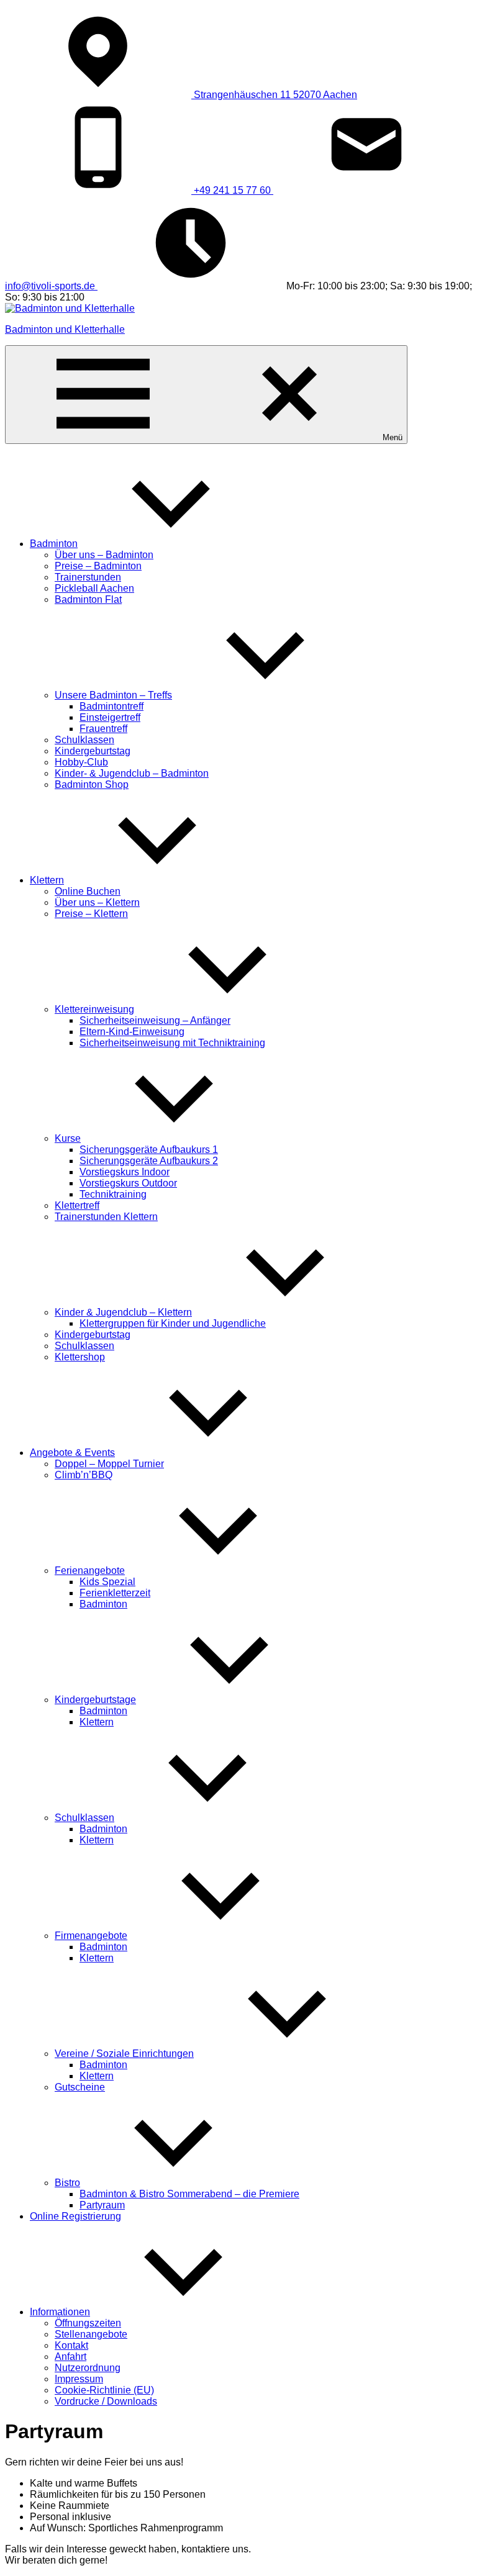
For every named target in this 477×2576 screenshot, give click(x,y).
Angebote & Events (72, 1453)
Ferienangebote (90, 1570)
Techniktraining (113, 1194)
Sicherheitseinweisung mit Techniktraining (172, 1043)
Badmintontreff (111, 706)
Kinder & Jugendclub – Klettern (123, 1312)
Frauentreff (103, 729)
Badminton (54, 544)
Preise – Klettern (91, 914)
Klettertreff (77, 1205)
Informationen (60, 2312)
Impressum (79, 2379)
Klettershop (80, 1357)
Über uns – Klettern (97, 902)
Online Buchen (88, 891)
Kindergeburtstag (93, 751)
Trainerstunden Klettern (106, 1217)
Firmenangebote (91, 1936)
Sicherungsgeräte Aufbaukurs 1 (149, 1150)
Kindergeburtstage (95, 1700)
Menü (393, 437)
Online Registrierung (75, 2216)
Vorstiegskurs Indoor (125, 1172)
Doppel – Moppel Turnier (109, 1464)
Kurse (68, 1138)
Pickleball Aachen (94, 588)
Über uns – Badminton (104, 555)
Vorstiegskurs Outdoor (128, 1183)
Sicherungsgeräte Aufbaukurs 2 (149, 1161)
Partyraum (102, 2205)
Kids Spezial (107, 1582)
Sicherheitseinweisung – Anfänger (155, 1020)
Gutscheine (80, 2087)
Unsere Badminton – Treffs (113, 695)
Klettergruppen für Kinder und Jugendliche (173, 1323)
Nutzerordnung (88, 2368)
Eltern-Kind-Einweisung (132, 1032)
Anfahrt (70, 2357)
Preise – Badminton (98, 566)
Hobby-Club (81, 762)
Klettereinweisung (94, 1009)
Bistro (67, 2183)
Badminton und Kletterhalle (65, 329)
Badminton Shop (92, 784)
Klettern (47, 880)
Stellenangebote (91, 2334)
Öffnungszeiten (88, 2323)
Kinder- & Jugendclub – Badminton (132, 773)
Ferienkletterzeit (115, 1593)
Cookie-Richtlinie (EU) (104, 2390)
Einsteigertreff (110, 717)
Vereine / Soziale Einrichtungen (124, 2054)
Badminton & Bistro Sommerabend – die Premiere (189, 2194)
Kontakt (71, 2345)
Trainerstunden (88, 577)
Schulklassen (84, 740)
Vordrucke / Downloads (106, 2401)
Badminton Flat (88, 599)
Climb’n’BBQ (84, 1475)
